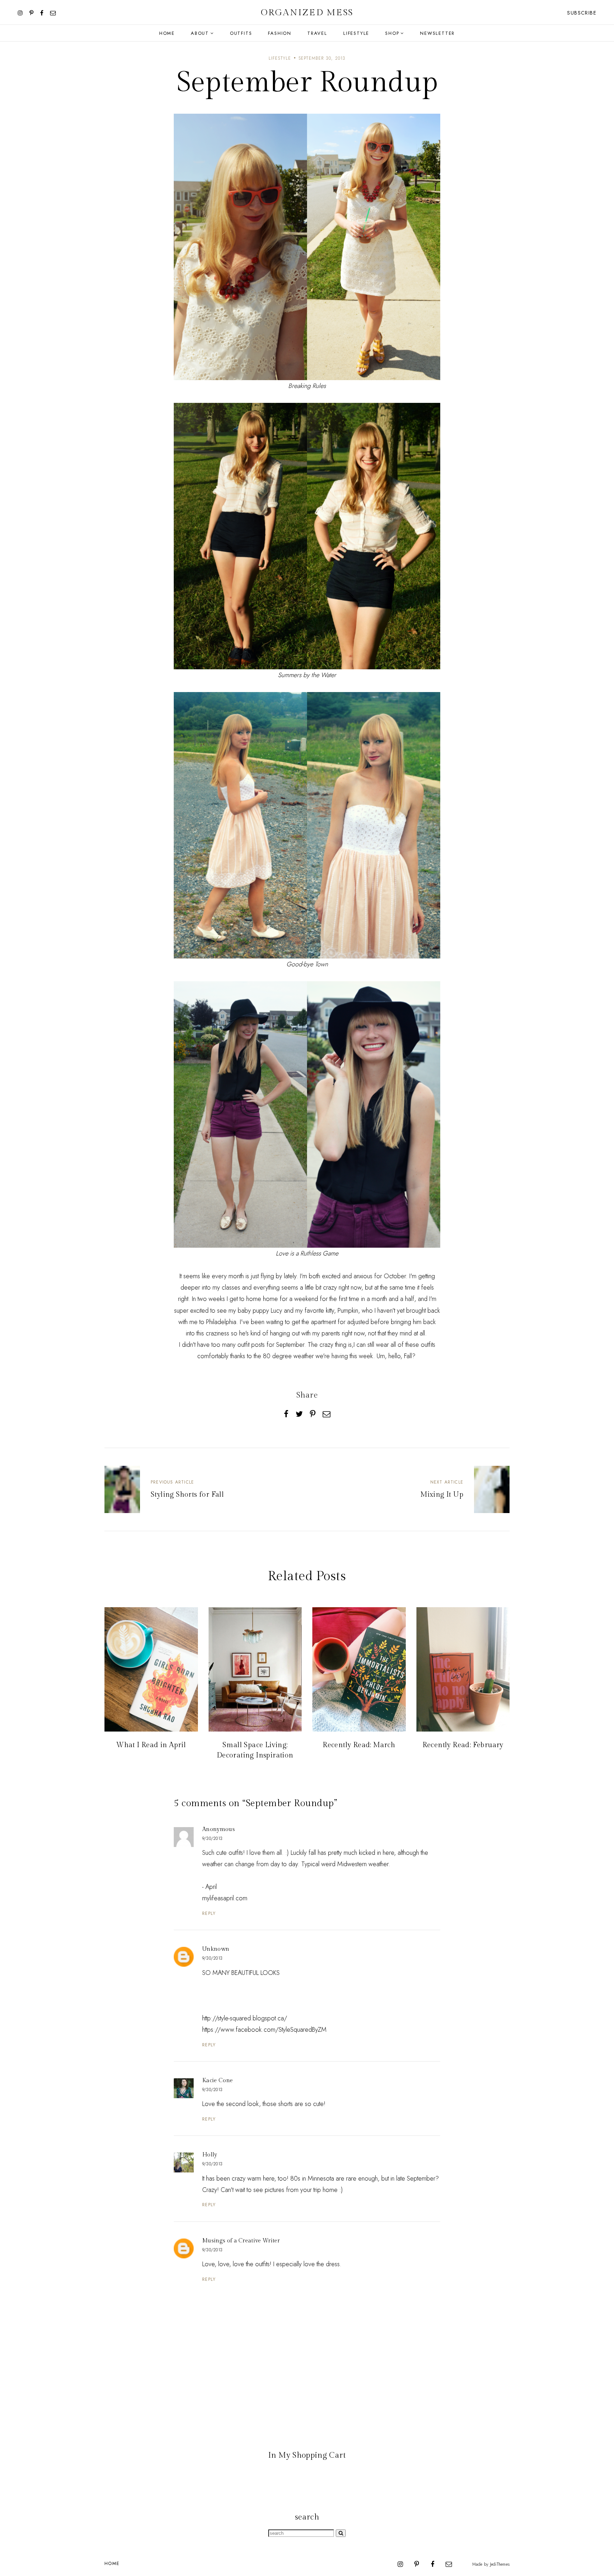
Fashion (280, 33)
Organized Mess (307, 13)
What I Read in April (151, 1745)
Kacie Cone (217, 2081)
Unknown (216, 1949)
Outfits (241, 33)
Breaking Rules (307, 386)
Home (167, 33)
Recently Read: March (359, 1745)
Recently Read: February (463, 1745)
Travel (317, 33)
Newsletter (437, 33)
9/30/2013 (212, 1838)
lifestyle (280, 58)
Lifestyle (356, 33)
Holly (210, 2155)
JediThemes (500, 2564)
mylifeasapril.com (225, 1898)
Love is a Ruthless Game (307, 1253)
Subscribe (582, 13)
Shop (392, 33)
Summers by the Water (307, 675)
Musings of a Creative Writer (241, 2241)
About (200, 33)
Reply (209, 1913)
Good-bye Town (307, 964)
